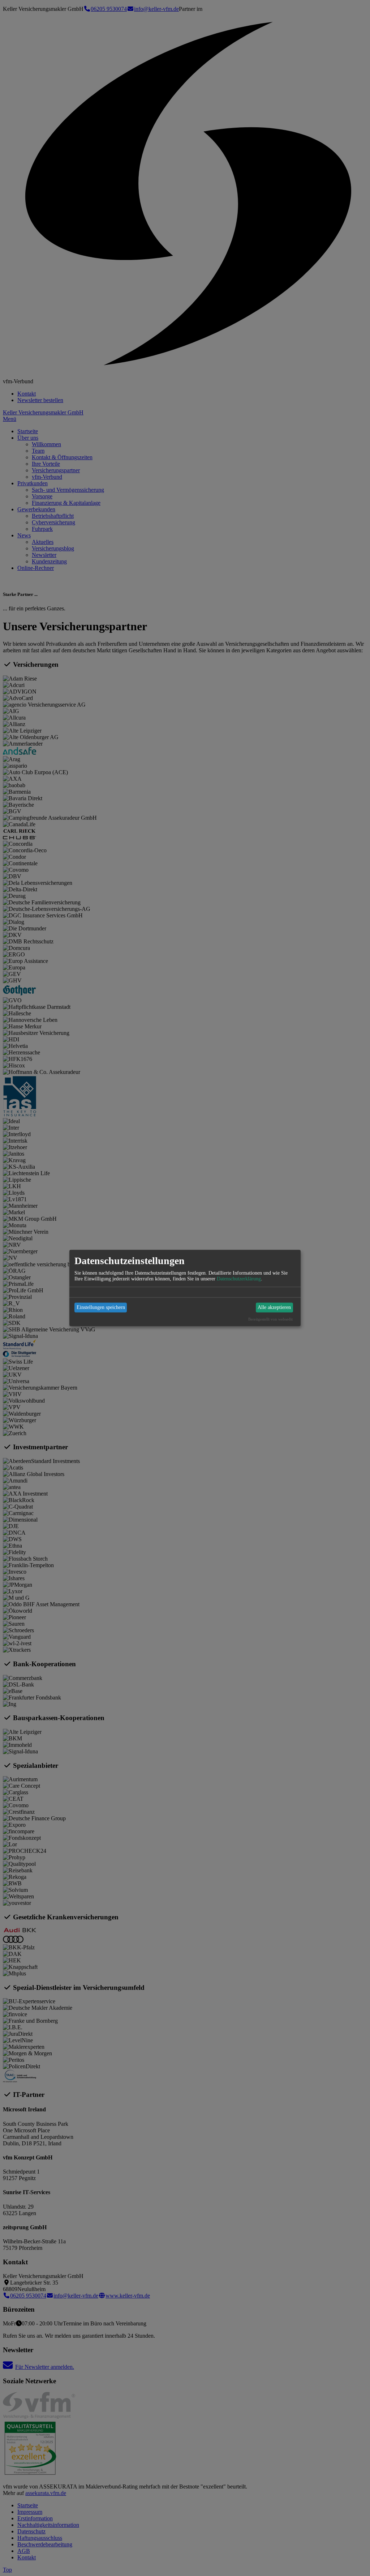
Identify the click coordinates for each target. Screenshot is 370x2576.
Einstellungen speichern (101, 1307)
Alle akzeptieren (274, 1307)
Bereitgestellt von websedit (270, 1319)
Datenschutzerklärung (239, 1278)
